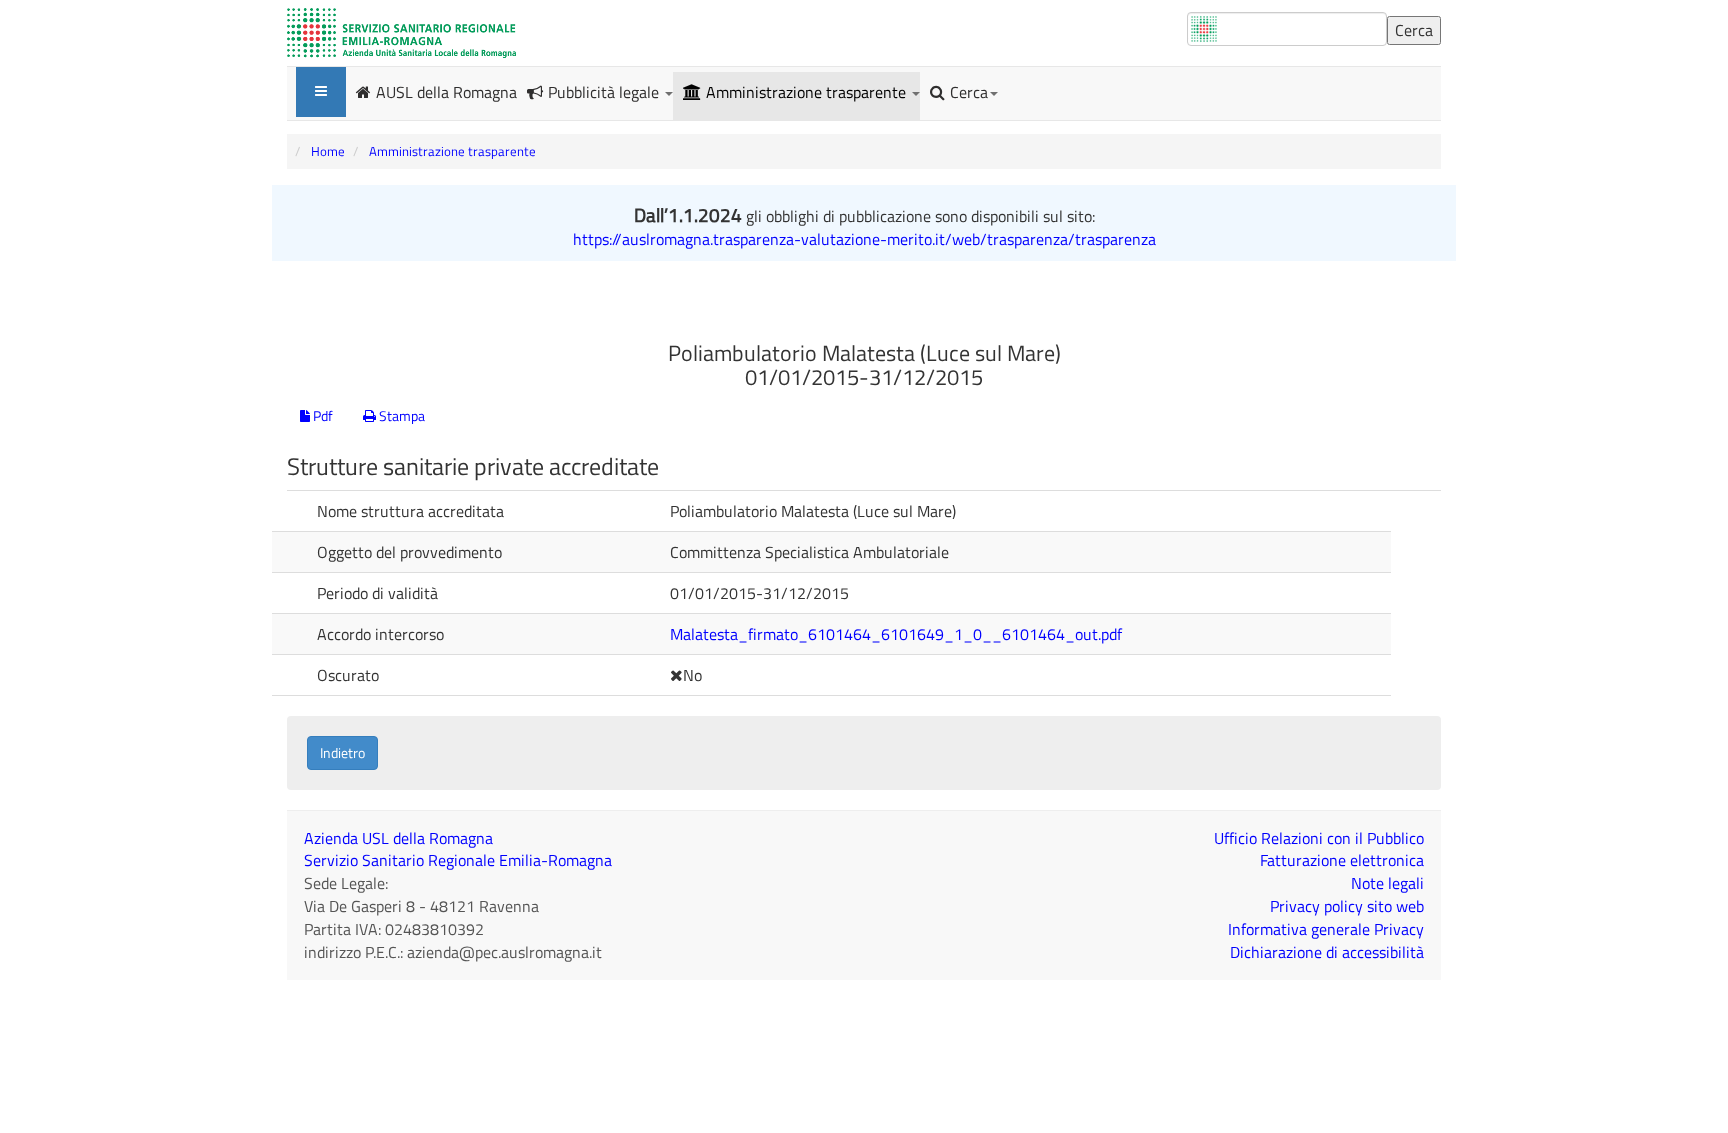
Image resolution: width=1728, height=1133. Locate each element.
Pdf (321, 415)
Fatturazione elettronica (1342, 860)
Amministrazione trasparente (808, 92)
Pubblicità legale (605, 92)
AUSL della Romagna (446, 91)
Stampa (400, 415)
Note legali (1387, 883)
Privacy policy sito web (1347, 906)
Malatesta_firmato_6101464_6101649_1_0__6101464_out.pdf (896, 634)
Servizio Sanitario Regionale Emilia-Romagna (458, 860)
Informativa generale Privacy (1326, 929)
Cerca (969, 92)
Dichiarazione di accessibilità (1327, 952)
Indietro (342, 752)
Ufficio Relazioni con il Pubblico (1319, 838)
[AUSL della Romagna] (401, 33)
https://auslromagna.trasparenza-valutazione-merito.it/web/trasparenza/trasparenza (864, 239)
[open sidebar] (321, 92)
